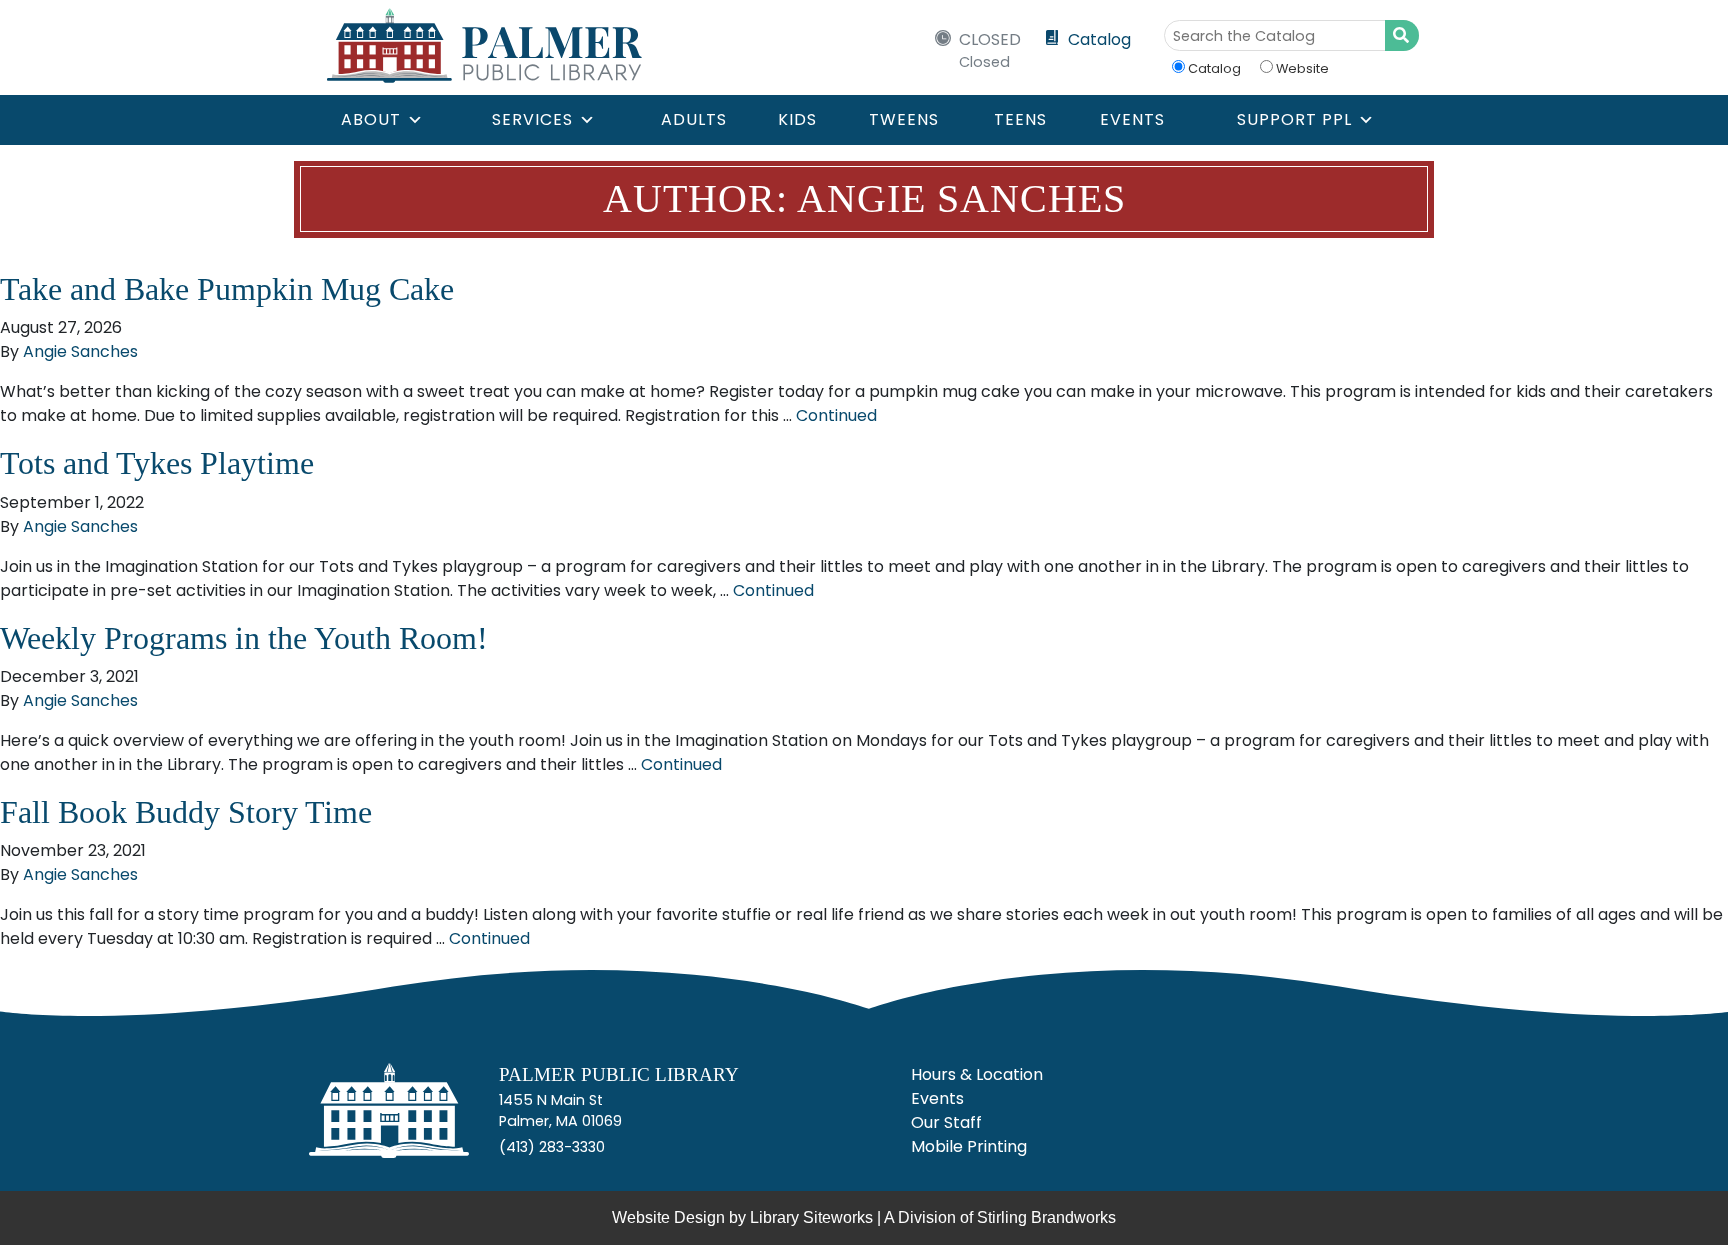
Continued (836, 415)
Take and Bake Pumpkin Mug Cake (227, 289)
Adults (694, 119)
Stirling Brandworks (1046, 1217)
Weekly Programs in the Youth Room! (244, 638)
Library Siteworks (811, 1217)
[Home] (389, 1118)
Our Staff (946, 1122)
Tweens (904, 119)
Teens (1020, 119)
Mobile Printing (969, 1146)
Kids (797, 119)
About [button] (371, 119)
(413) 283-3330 (552, 1147)
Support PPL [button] (1294, 119)
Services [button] (532, 119)
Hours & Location (977, 1074)
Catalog (1099, 39)
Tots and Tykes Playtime (157, 463)
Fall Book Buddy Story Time (186, 812)
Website (1302, 68)
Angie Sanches (80, 351)
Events (1132, 119)
